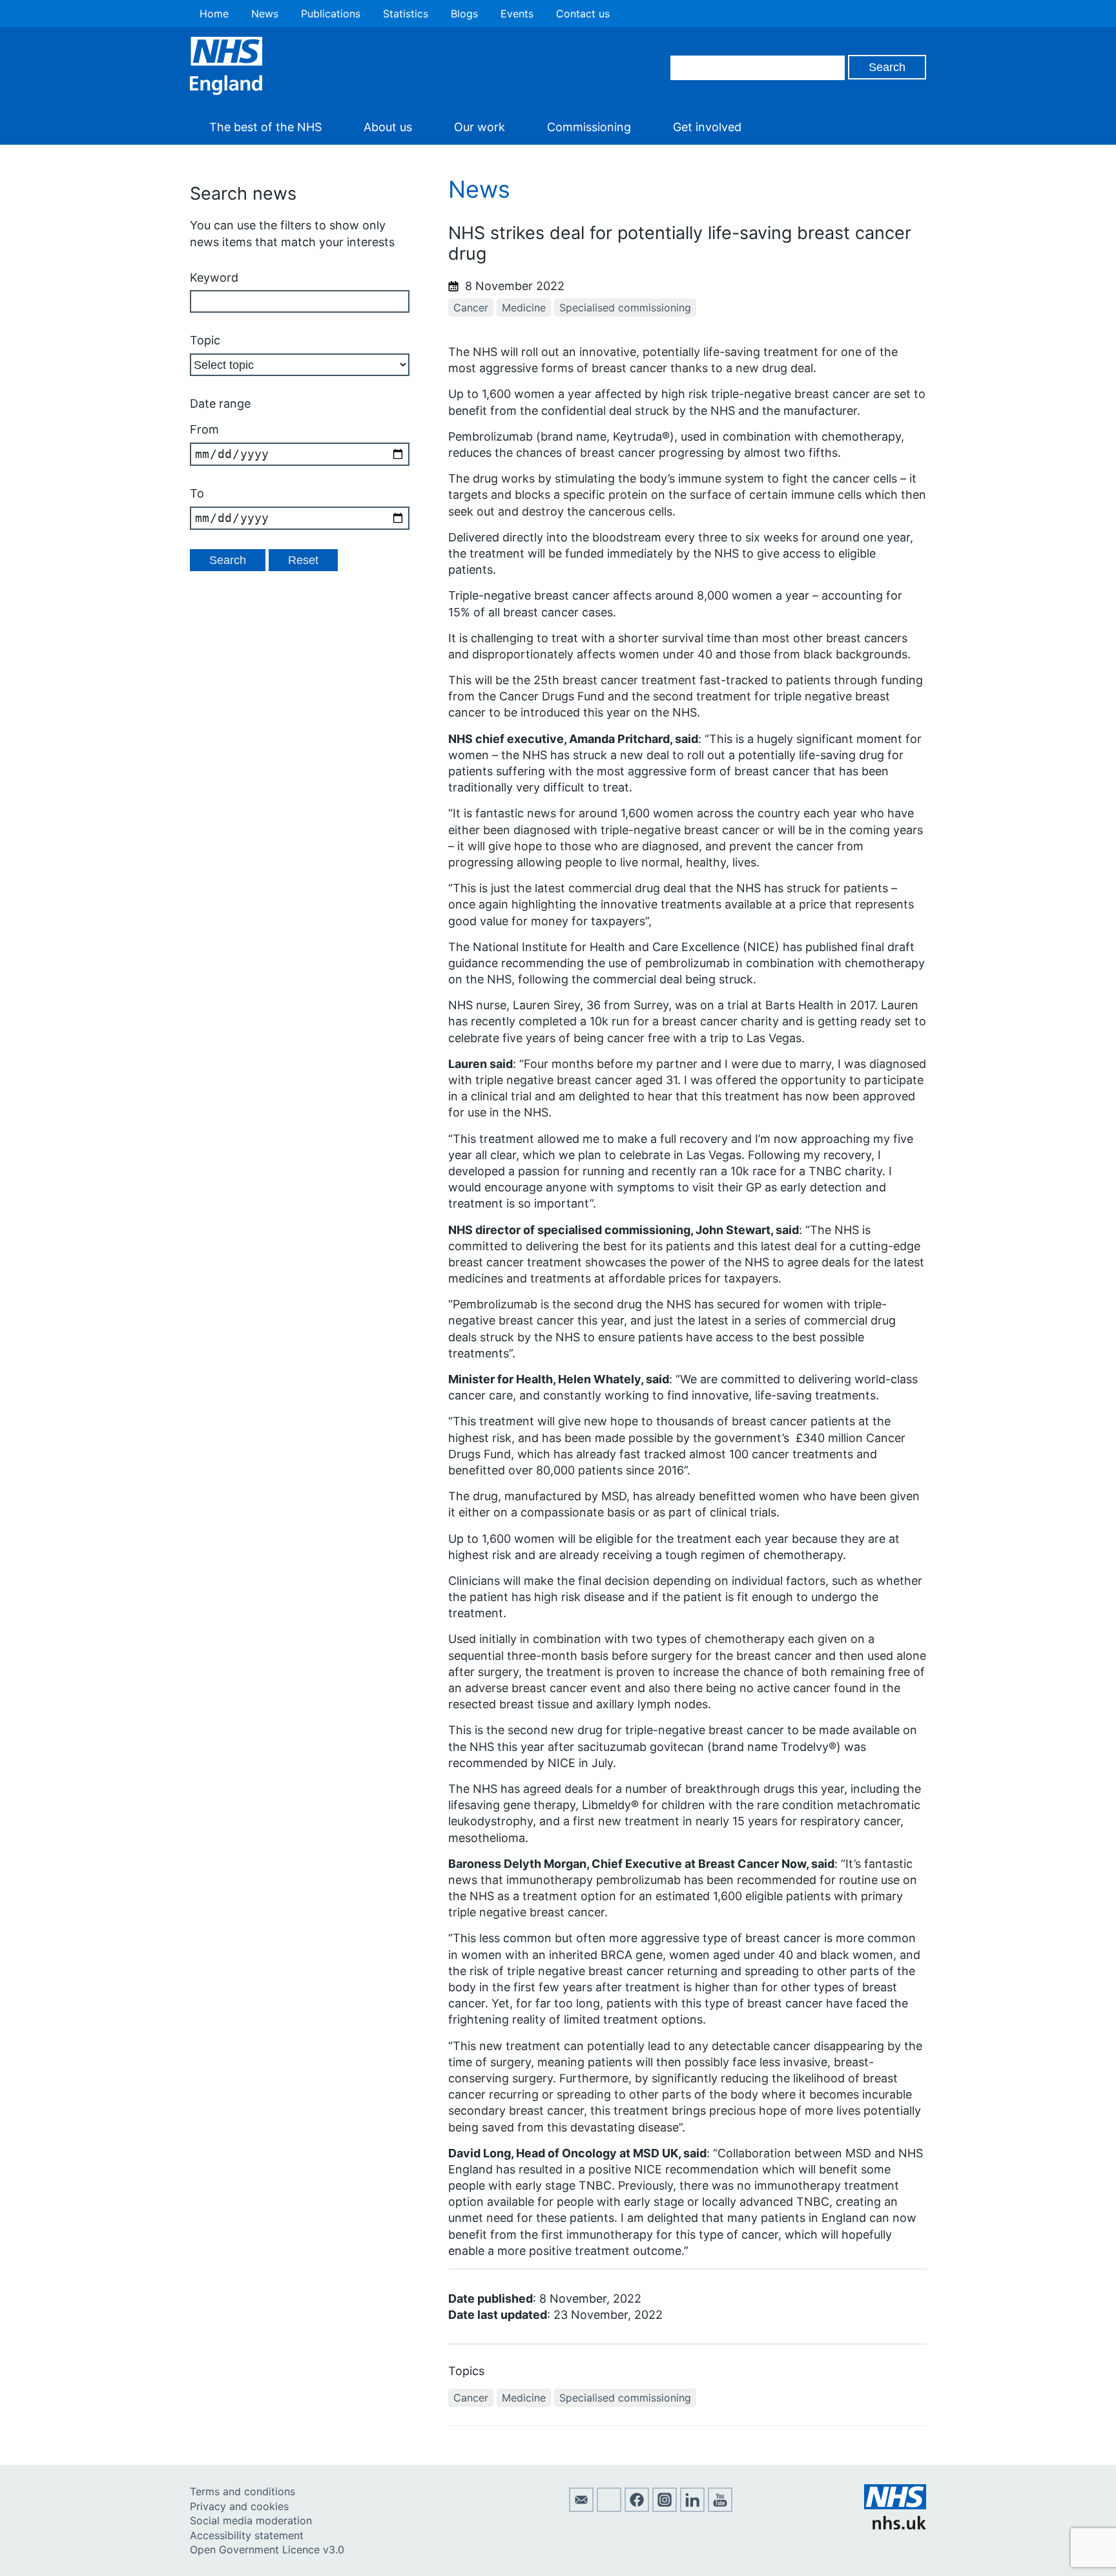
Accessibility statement (247, 2535)
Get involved (707, 127)
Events (517, 14)
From (204, 429)
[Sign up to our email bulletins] (581, 2508)
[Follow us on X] (609, 2508)
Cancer (471, 308)
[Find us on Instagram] (665, 2508)
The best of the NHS (265, 127)
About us (388, 127)
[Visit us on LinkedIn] (692, 2508)
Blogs (464, 14)
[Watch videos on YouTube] (720, 2508)
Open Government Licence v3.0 (267, 2550)
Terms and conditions (243, 2491)
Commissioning (589, 127)
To (197, 493)
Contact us (583, 14)
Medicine (524, 308)
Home (214, 14)
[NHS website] (895, 2526)
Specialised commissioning (625, 308)
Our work (480, 127)
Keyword (214, 277)
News (265, 14)
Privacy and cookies (239, 2506)
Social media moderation (251, 2520)
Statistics (406, 14)
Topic (205, 340)
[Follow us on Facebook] (637, 2508)
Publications (331, 14)
